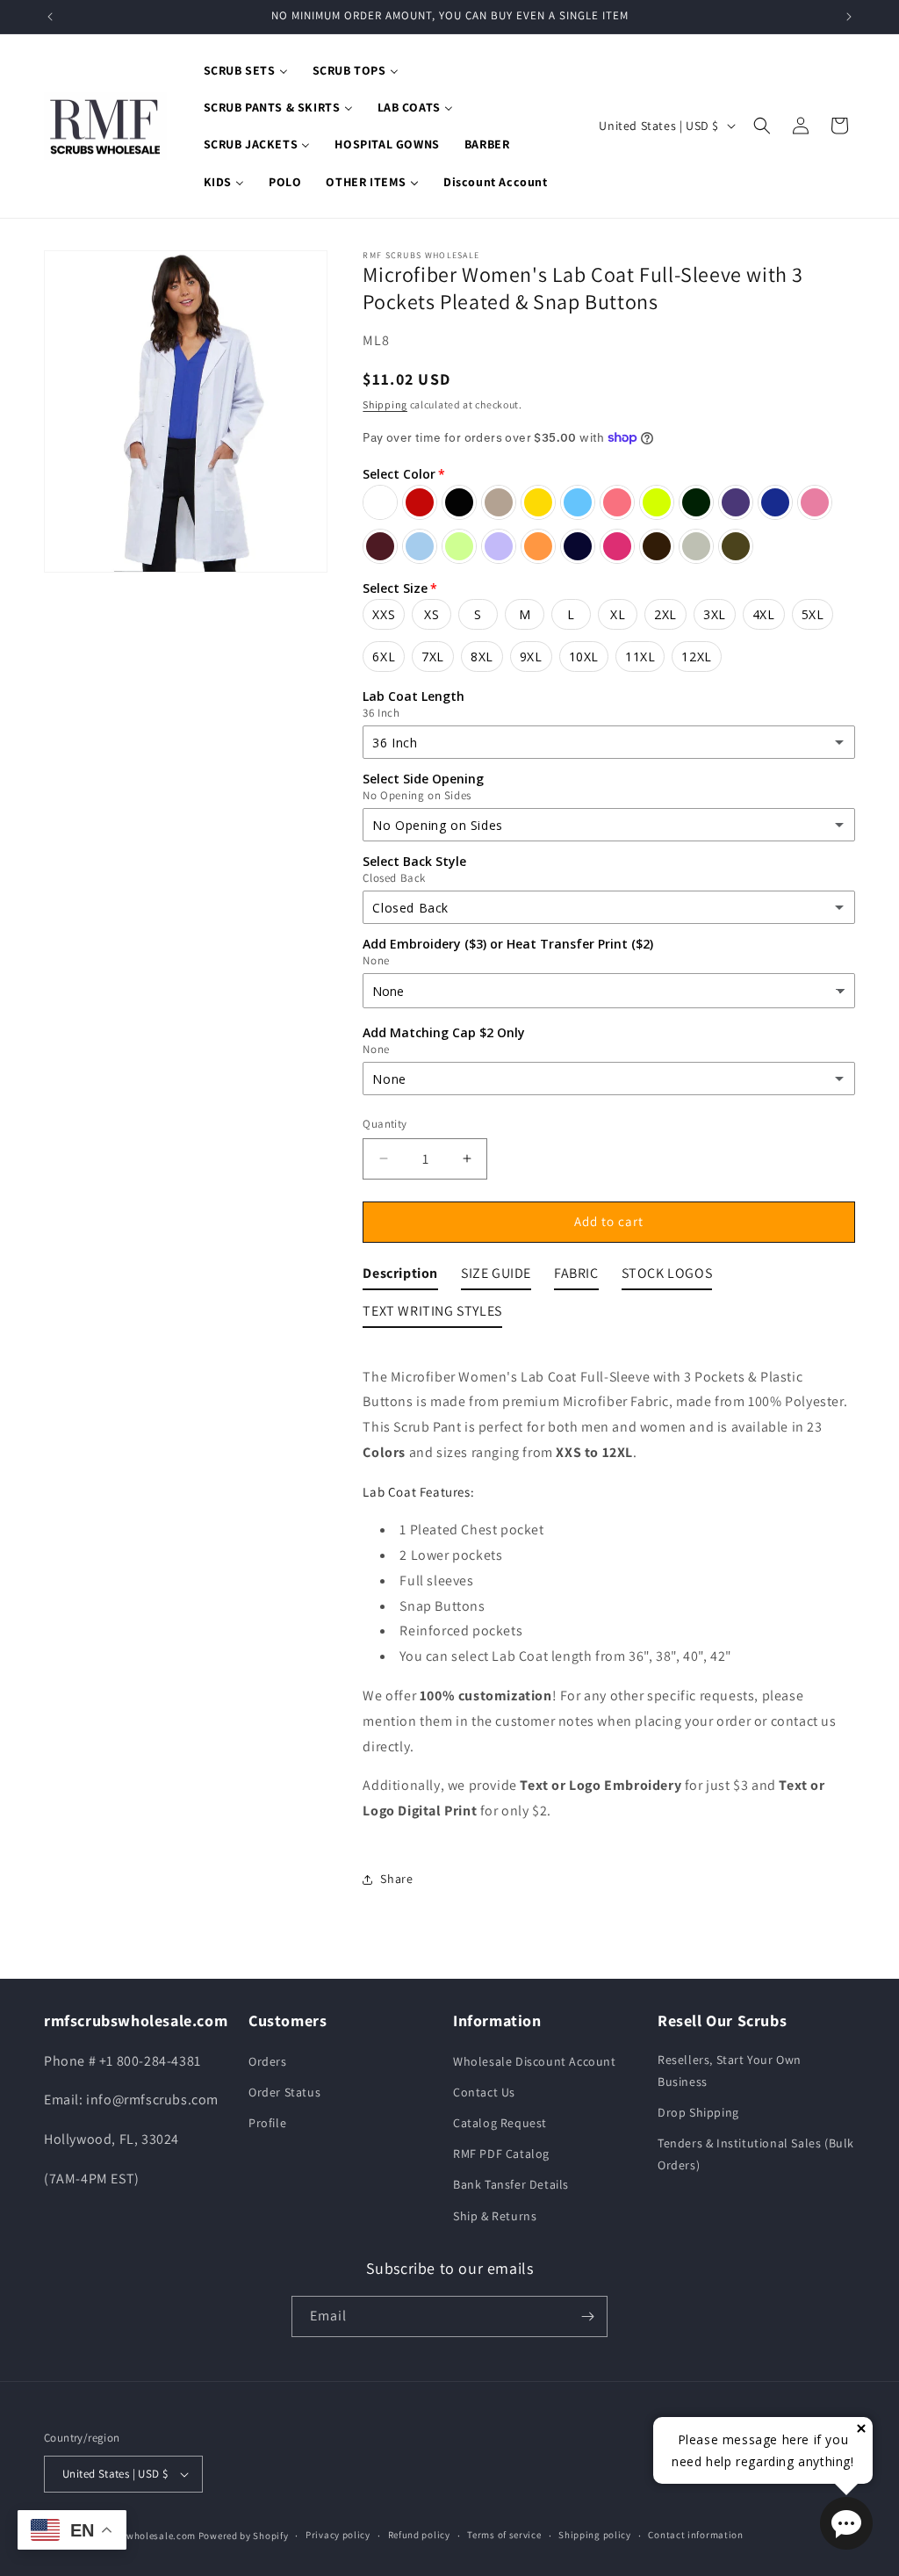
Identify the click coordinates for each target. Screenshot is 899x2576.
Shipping (385, 404)
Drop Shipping (698, 2112)
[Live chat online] (846, 2523)
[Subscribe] (587, 2316)
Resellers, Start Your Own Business (730, 2071)
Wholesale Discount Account (535, 2061)
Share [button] (396, 1879)
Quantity (385, 1124)
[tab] (400, 1277)
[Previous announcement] (50, 17)
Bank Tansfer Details (511, 2184)
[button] (762, 126)
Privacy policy (338, 2535)
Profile (267, 2123)
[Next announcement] (849, 17)
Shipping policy (595, 2535)
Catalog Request (500, 2123)
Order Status (284, 2092)
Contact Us (484, 2092)
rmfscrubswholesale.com (138, 2536)
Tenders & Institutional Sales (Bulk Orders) (756, 2154)
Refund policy (419, 2535)
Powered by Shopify (244, 2536)
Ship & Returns (495, 2216)
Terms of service (504, 2535)
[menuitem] (246, 70)
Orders (268, 2061)
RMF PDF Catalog (501, 2154)
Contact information (695, 2535)
